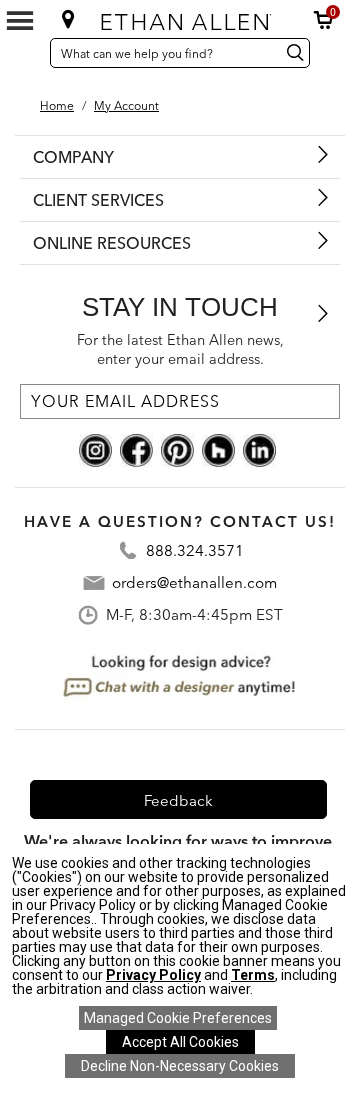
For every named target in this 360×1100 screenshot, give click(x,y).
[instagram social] (95, 449)
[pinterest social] (177, 449)
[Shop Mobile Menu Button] (20, 21)
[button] (324, 20)
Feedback (178, 800)
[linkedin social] (259, 449)
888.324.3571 (195, 550)
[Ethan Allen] (182, 17)
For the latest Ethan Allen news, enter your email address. (180, 349)
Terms (253, 975)
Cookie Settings (178, 1018)
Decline (180, 1066)
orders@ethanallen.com (194, 582)
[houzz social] (218, 449)
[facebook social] (136, 449)
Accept (180, 1042)
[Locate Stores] (68, 19)
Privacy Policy (153, 975)
